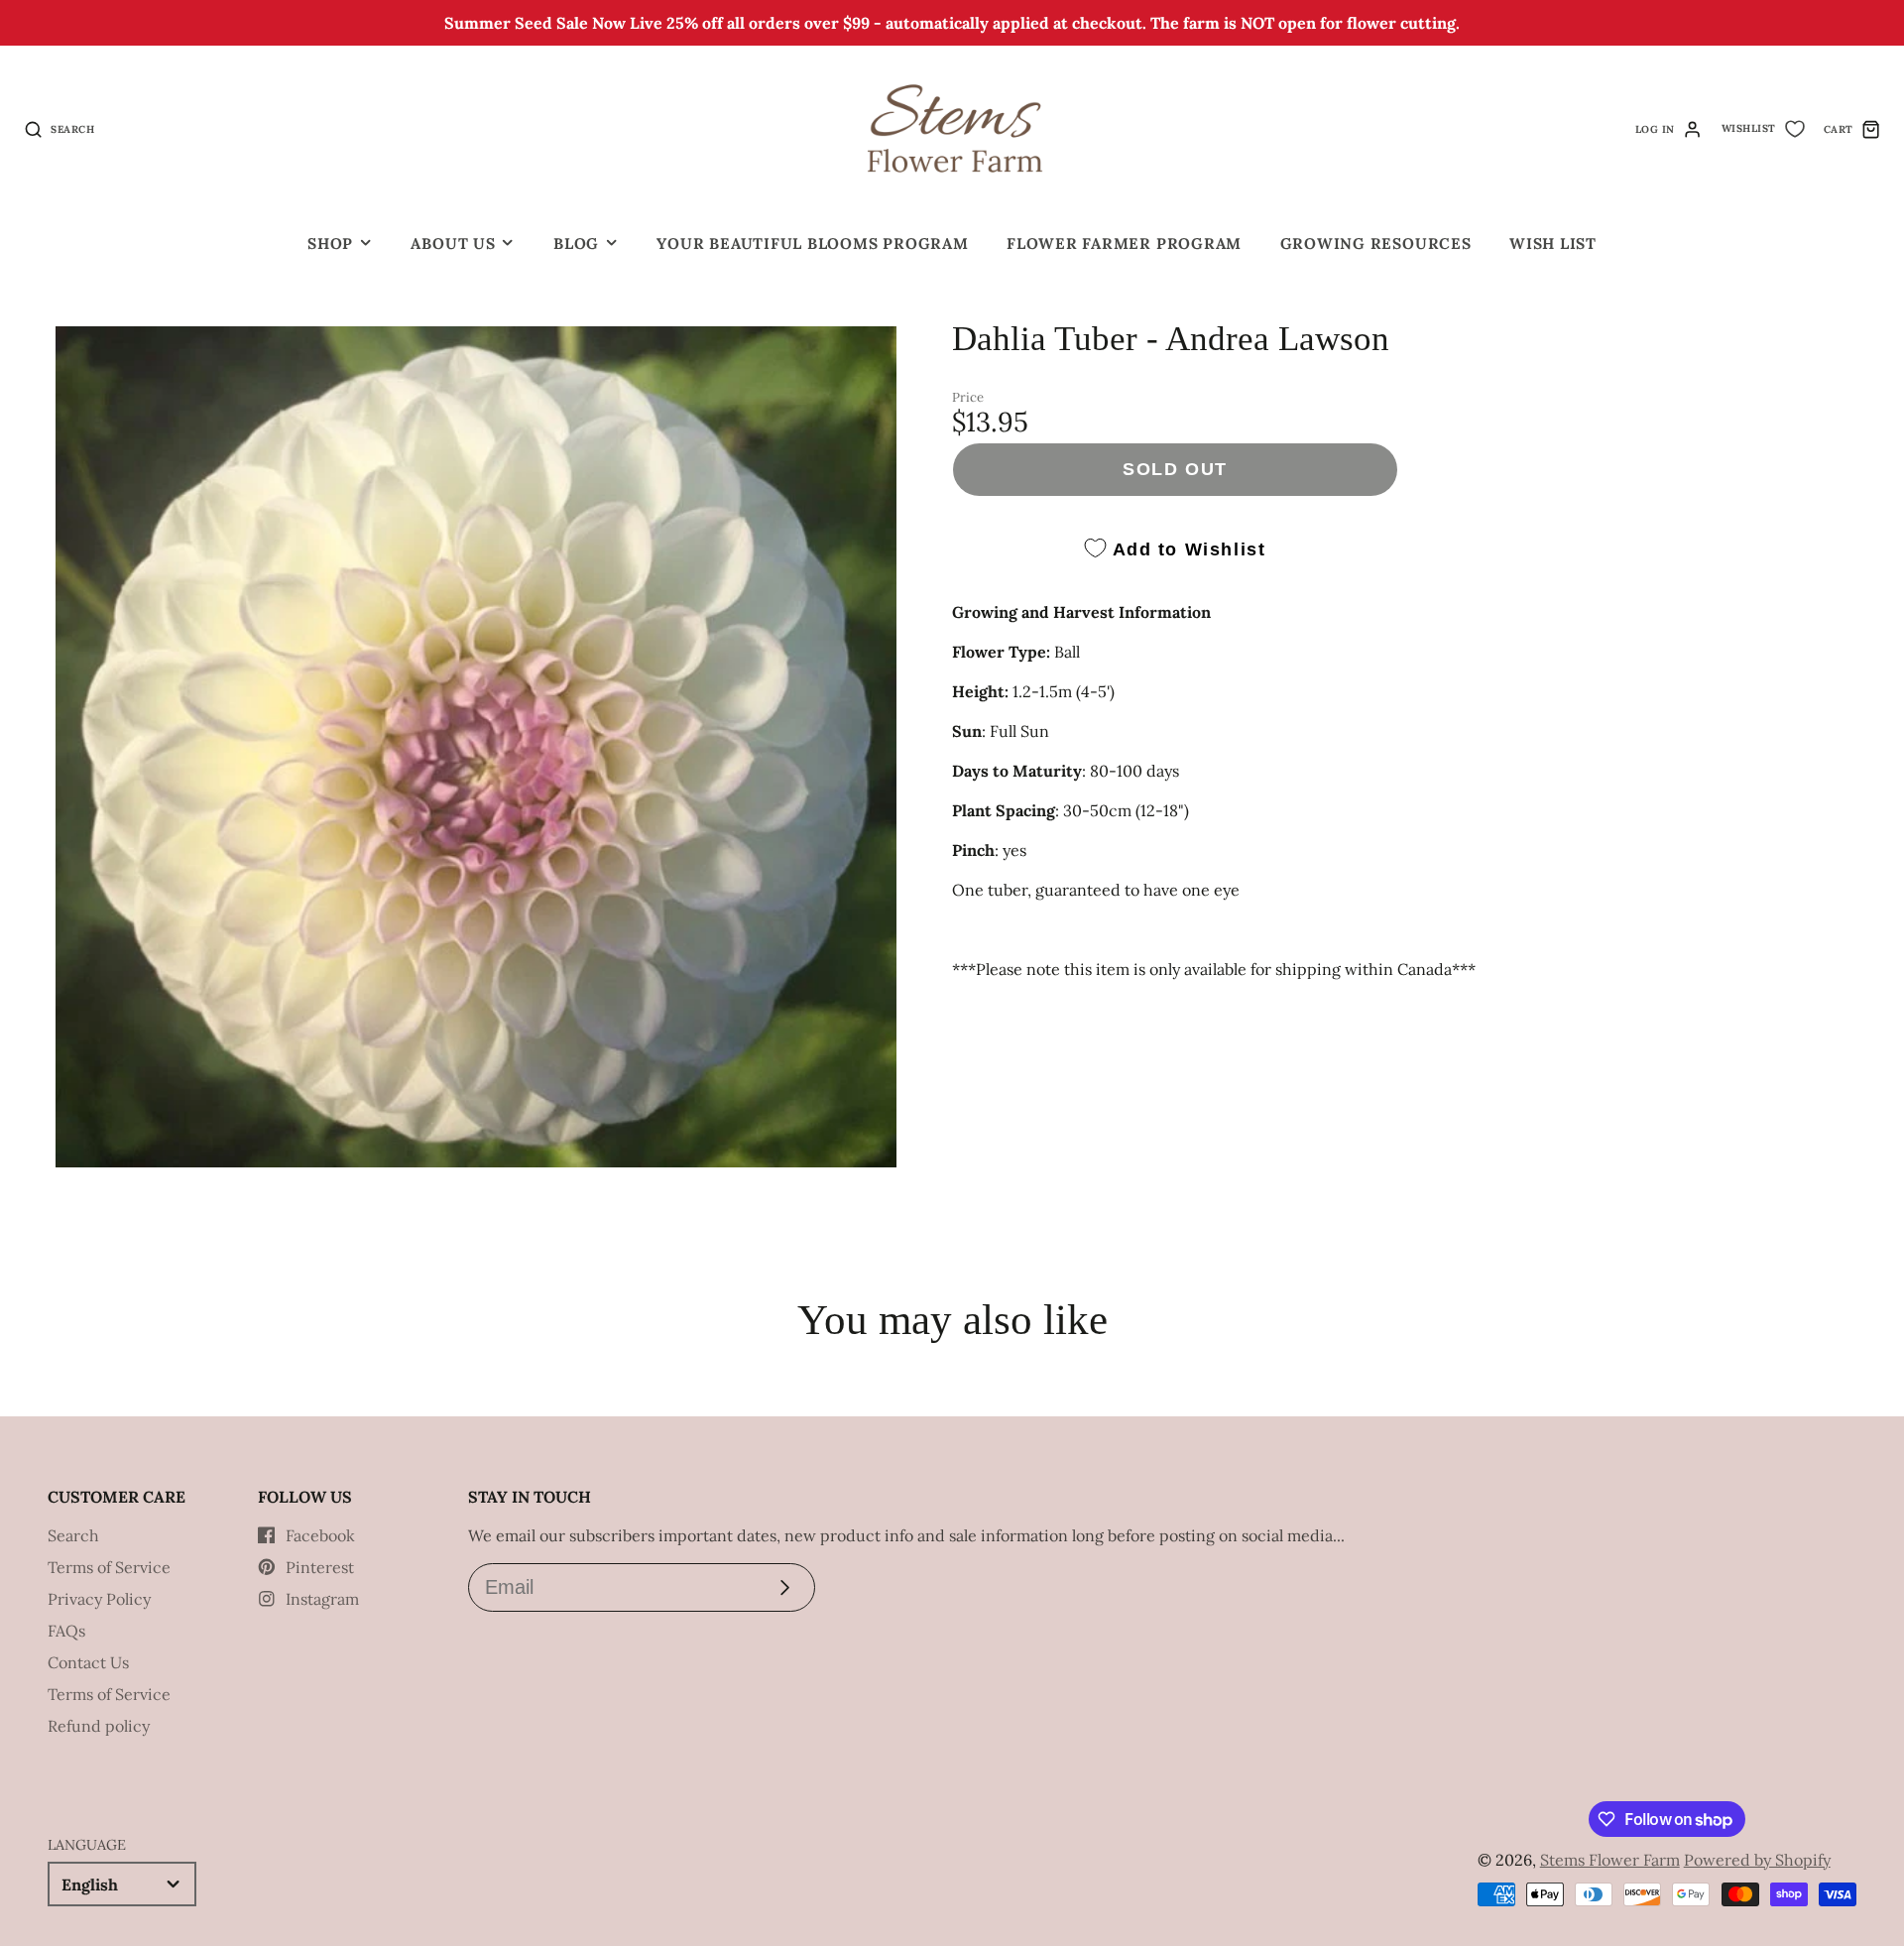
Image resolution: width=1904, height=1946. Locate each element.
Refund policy (99, 1726)
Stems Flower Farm (1610, 1860)
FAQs (66, 1631)
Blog (576, 243)
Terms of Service (109, 1567)
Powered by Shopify (1757, 1860)
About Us (453, 243)
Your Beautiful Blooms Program (812, 243)
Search (73, 1535)
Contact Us (88, 1662)
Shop (330, 243)
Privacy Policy (99, 1599)
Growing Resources (1376, 243)
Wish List (1553, 243)
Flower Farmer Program (1124, 243)
